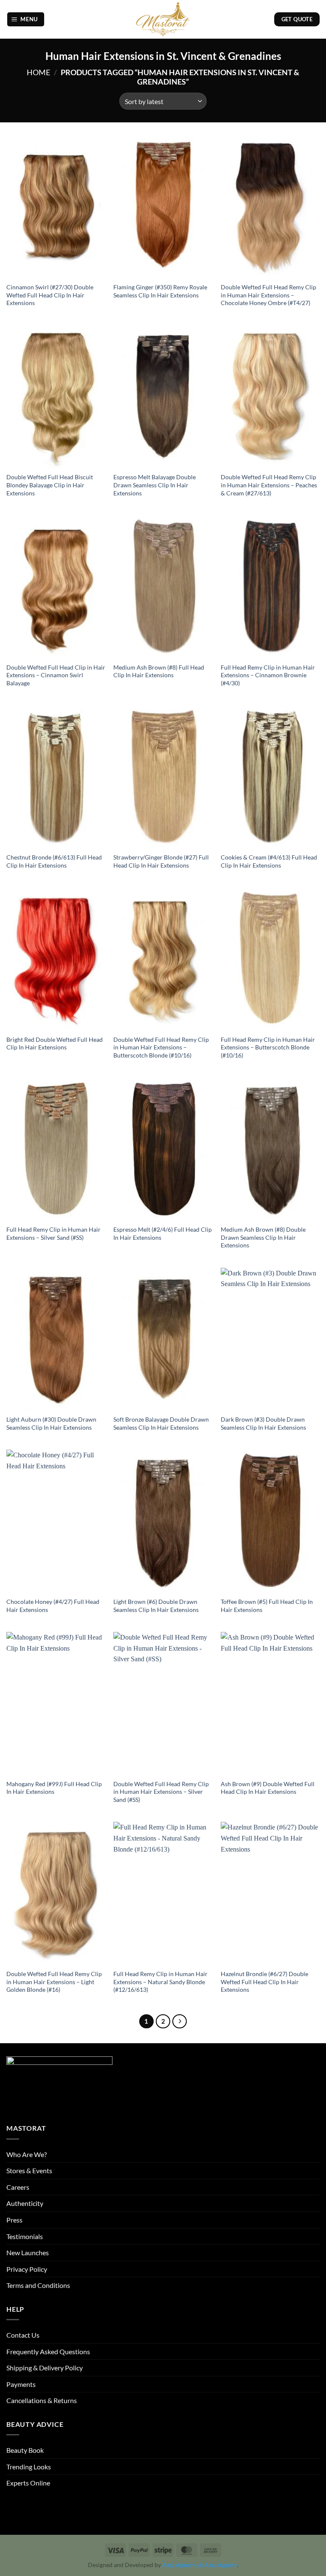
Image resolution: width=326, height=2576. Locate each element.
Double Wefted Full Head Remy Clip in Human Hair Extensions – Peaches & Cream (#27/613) (269, 485)
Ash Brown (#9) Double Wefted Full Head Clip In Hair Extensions (268, 1788)
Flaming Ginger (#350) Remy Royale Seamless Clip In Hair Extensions (160, 291)
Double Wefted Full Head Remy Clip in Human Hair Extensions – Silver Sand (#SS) (161, 1792)
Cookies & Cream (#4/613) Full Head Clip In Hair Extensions (269, 861)
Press (14, 2220)
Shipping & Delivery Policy (45, 2368)
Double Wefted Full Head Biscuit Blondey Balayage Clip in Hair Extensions (50, 485)
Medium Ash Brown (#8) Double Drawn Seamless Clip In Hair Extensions (263, 1237)
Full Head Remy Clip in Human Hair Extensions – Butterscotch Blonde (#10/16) (268, 1047)
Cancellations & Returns (42, 2400)
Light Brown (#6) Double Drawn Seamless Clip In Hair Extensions (156, 1606)
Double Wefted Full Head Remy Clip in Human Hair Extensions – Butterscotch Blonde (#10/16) (161, 1047)
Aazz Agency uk (183, 2565)
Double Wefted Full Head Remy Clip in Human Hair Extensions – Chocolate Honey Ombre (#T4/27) (268, 295)
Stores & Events (29, 2170)
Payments (21, 2384)
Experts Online (28, 2483)
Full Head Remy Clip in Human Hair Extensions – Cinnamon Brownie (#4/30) (268, 675)
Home (38, 72)
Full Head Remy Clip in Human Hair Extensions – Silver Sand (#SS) (53, 1233)
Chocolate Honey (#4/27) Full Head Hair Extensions (53, 1606)
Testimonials (25, 2236)
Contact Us (23, 2335)
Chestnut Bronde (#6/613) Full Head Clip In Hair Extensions (54, 861)
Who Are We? (27, 2154)
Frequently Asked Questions (48, 2351)
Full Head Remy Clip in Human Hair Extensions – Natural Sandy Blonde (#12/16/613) (160, 1982)
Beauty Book (25, 2450)
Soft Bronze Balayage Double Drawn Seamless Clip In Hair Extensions (161, 1423)
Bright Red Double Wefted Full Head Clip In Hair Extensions (55, 1043)
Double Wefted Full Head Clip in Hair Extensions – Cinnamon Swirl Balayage (56, 675)
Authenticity (25, 2203)
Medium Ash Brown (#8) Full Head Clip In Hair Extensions (159, 671)
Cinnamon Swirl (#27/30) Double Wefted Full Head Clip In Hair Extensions (50, 295)
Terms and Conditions (38, 2285)
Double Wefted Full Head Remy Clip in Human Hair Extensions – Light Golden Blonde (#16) (54, 1982)
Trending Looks (29, 2467)
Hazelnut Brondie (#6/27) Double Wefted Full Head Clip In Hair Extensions (264, 1982)
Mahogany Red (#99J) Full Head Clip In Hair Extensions (54, 1788)
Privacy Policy (27, 2269)
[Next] (180, 2022)
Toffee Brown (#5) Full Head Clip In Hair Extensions (267, 1606)
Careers (18, 2187)
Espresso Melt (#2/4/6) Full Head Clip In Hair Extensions (163, 1233)
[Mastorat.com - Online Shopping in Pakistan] (163, 19)
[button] (26, 19)
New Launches (28, 2252)
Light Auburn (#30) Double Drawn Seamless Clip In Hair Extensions (51, 1423)
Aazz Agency (221, 2565)
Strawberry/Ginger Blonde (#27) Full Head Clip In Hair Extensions (161, 861)
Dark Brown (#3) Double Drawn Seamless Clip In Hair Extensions (263, 1423)
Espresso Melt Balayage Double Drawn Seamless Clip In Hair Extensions (155, 485)
